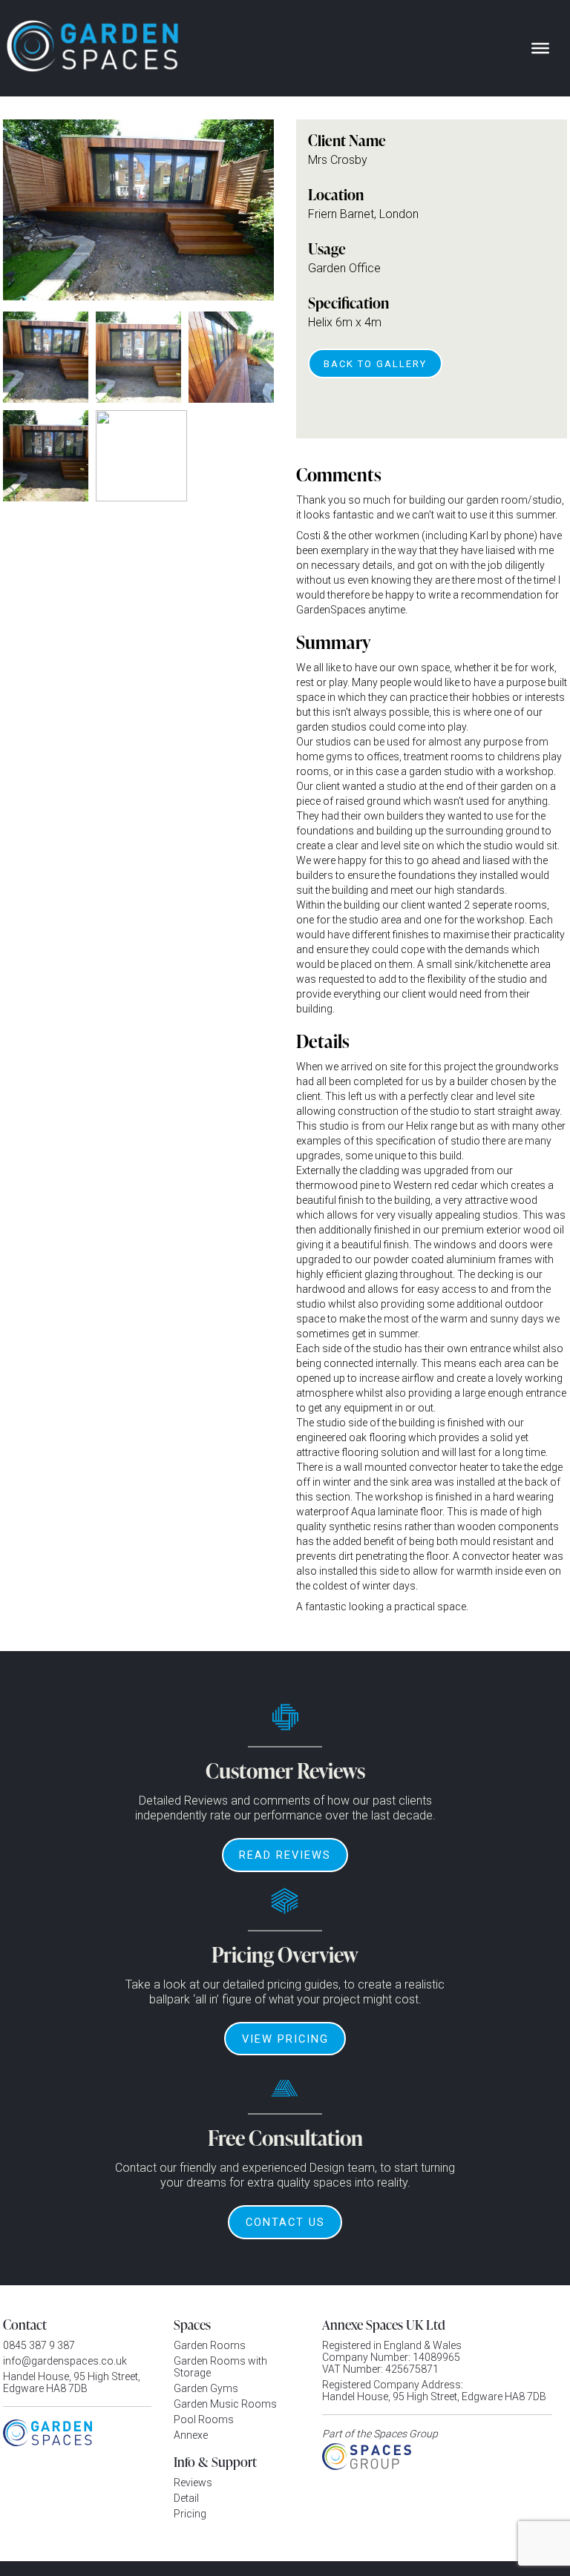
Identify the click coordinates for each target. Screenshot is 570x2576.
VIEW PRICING (285, 2039)
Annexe (191, 2435)
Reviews (193, 2483)
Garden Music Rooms (225, 2404)
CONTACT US (285, 2222)
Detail (186, 2498)
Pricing (190, 2514)
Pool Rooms (204, 2419)
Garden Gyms (206, 2388)
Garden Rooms (210, 2345)
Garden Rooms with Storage (220, 2367)
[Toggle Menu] (540, 48)
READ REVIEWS (285, 1855)
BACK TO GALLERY (375, 364)
